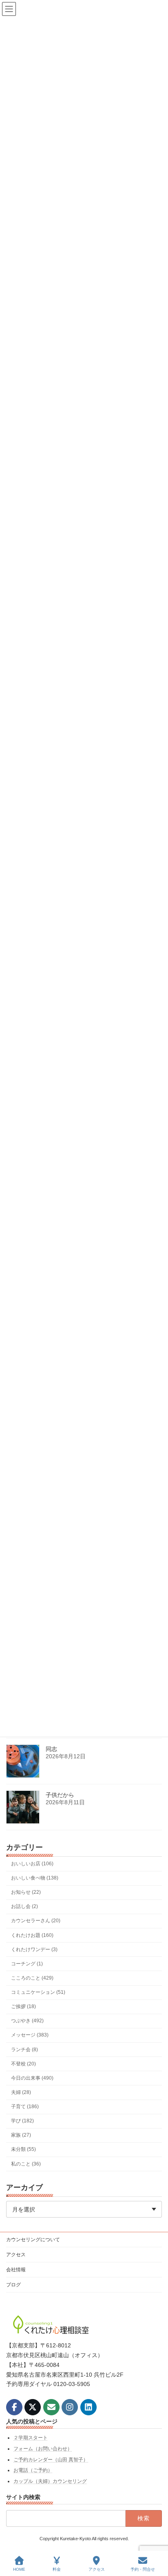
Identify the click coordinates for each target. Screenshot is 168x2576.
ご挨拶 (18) (23, 2006)
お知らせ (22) (26, 1892)
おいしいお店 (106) (32, 1864)
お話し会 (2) (24, 1906)
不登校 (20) (23, 2064)
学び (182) (22, 2121)
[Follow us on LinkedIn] (88, 2407)
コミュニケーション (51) (38, 1992)
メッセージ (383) (30, 2035)
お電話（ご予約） (33, 2470)
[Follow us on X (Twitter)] (33, 2407)
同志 (51, 1749)
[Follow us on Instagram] (70, 2407)
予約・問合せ (143, 2569)
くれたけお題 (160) (32, 1935)
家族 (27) (21, 2135)
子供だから (60, 1795)
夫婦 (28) (21, 2092)
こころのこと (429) (32, 1978)
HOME (19, 2569)
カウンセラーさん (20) (36, 1921)
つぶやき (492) (27, 2021)
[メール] (51, 2407)
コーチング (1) (27, 1964)
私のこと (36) (26, 2163)
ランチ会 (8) (24, 2049)
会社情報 (16, 2270)
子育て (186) (25, 2107)
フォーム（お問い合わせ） (43, 2449)
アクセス (16, 2255)
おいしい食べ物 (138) (35, 1878)
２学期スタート (31, 2438)
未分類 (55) (23, 2149)
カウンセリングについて (33, 2240)
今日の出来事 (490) (32, 2078)
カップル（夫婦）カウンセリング (50, 2481)
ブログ (13, 2285)
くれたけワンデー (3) (34, 1949)
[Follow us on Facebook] (14, 2407)
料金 (57, 2569)
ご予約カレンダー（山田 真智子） (51, 2459)
